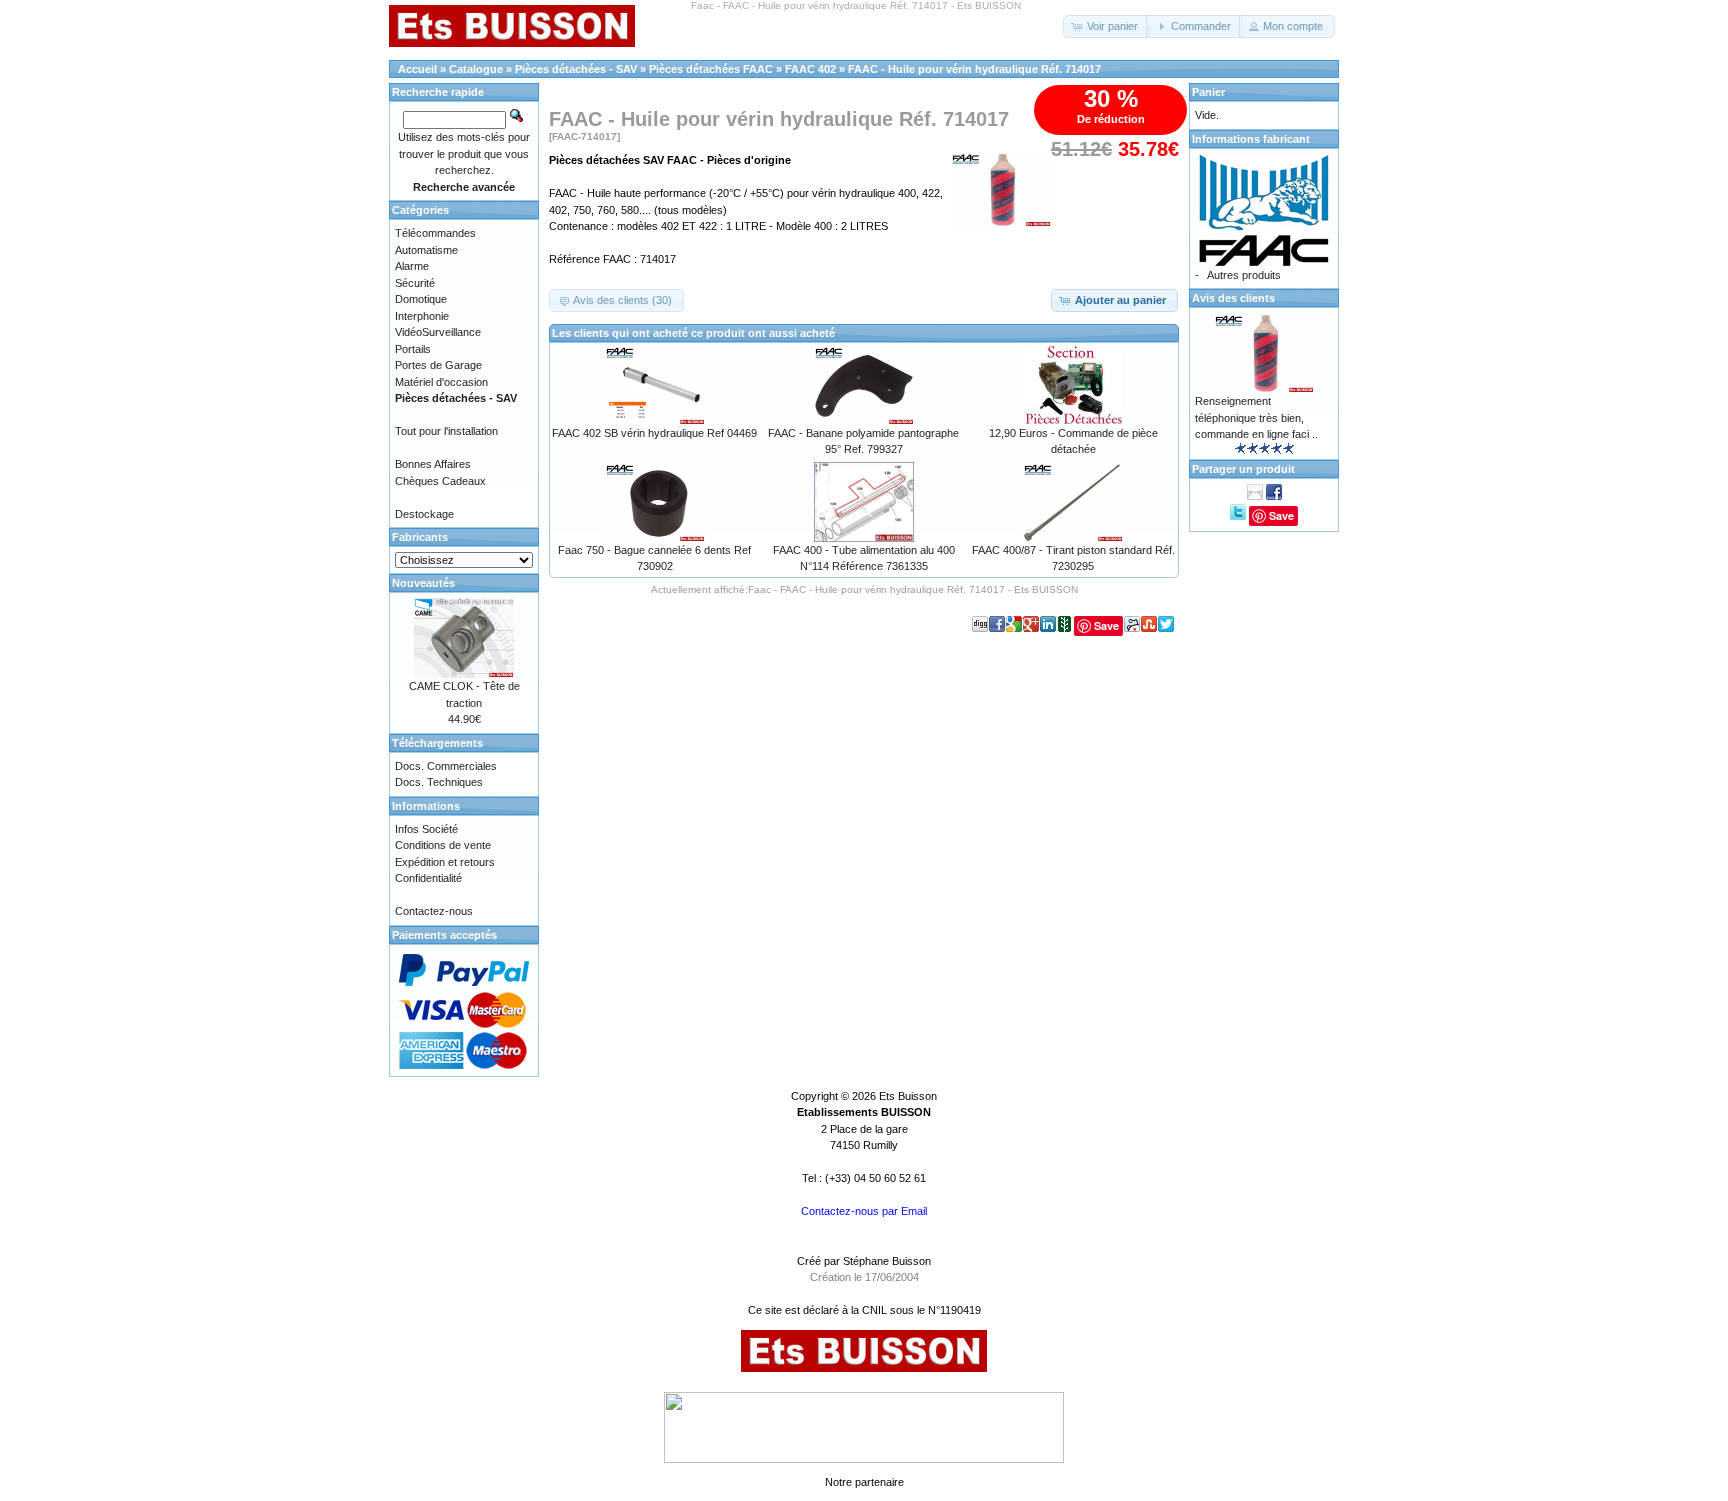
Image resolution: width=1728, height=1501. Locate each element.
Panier (1208, 92)
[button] (1106, 26)
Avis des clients (1233, 298)
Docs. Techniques (439, 782)
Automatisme (426, 250)
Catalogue (476, 69)
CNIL (874, 1310)
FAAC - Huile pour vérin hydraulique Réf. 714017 (974, 69)
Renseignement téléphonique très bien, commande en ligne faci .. (1256, 417)
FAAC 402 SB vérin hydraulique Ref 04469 (654, 433)
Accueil (417, 69)
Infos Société (426, 829)
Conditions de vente (443, 845)
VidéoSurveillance (438, 332)
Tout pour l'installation (446, 431)
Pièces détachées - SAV (576, 69)
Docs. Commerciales (446, 766)
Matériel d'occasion (441, 382)
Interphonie (422, 316)
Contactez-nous (434, 911)
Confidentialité (428, 878)
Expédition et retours (445, 862)
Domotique (421, 299)
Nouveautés (423, 583)
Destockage (424, 514)
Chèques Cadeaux (440, 481)
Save (1106, 625)
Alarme (412, 266)
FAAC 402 (810, 69)
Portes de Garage (438, 365)
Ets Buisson (908, 1096)
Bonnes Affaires (433, 464)
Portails (413, 349)
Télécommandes (435, 233)
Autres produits (1244, 275)
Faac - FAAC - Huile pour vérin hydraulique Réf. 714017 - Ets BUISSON (913, 589)
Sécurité (415, 283)
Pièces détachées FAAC (711, 69)
